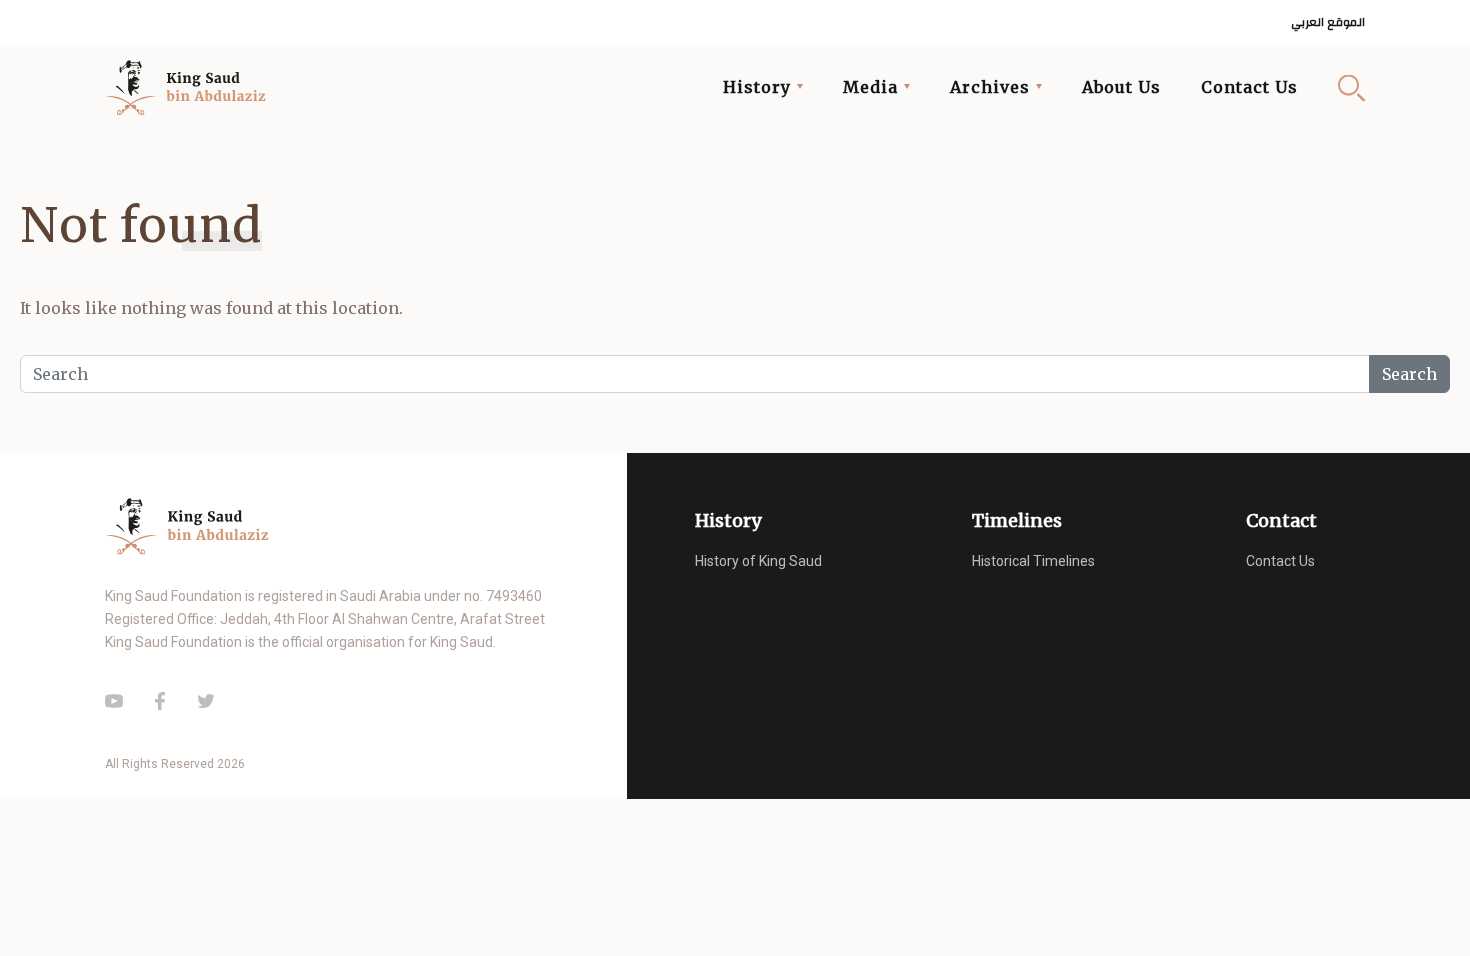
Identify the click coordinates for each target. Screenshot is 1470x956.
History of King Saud (758, 561)
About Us (1121, 87)
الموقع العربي (1328, 22)
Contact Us (1249, 87)
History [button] (757, 87)
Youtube (114, 701)
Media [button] (870, 87)
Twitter (206, 701)
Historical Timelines (1033, 561)
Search (1351, 87)
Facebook (160, 701)
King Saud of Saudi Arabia (191, 88)
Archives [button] (990, 87)
